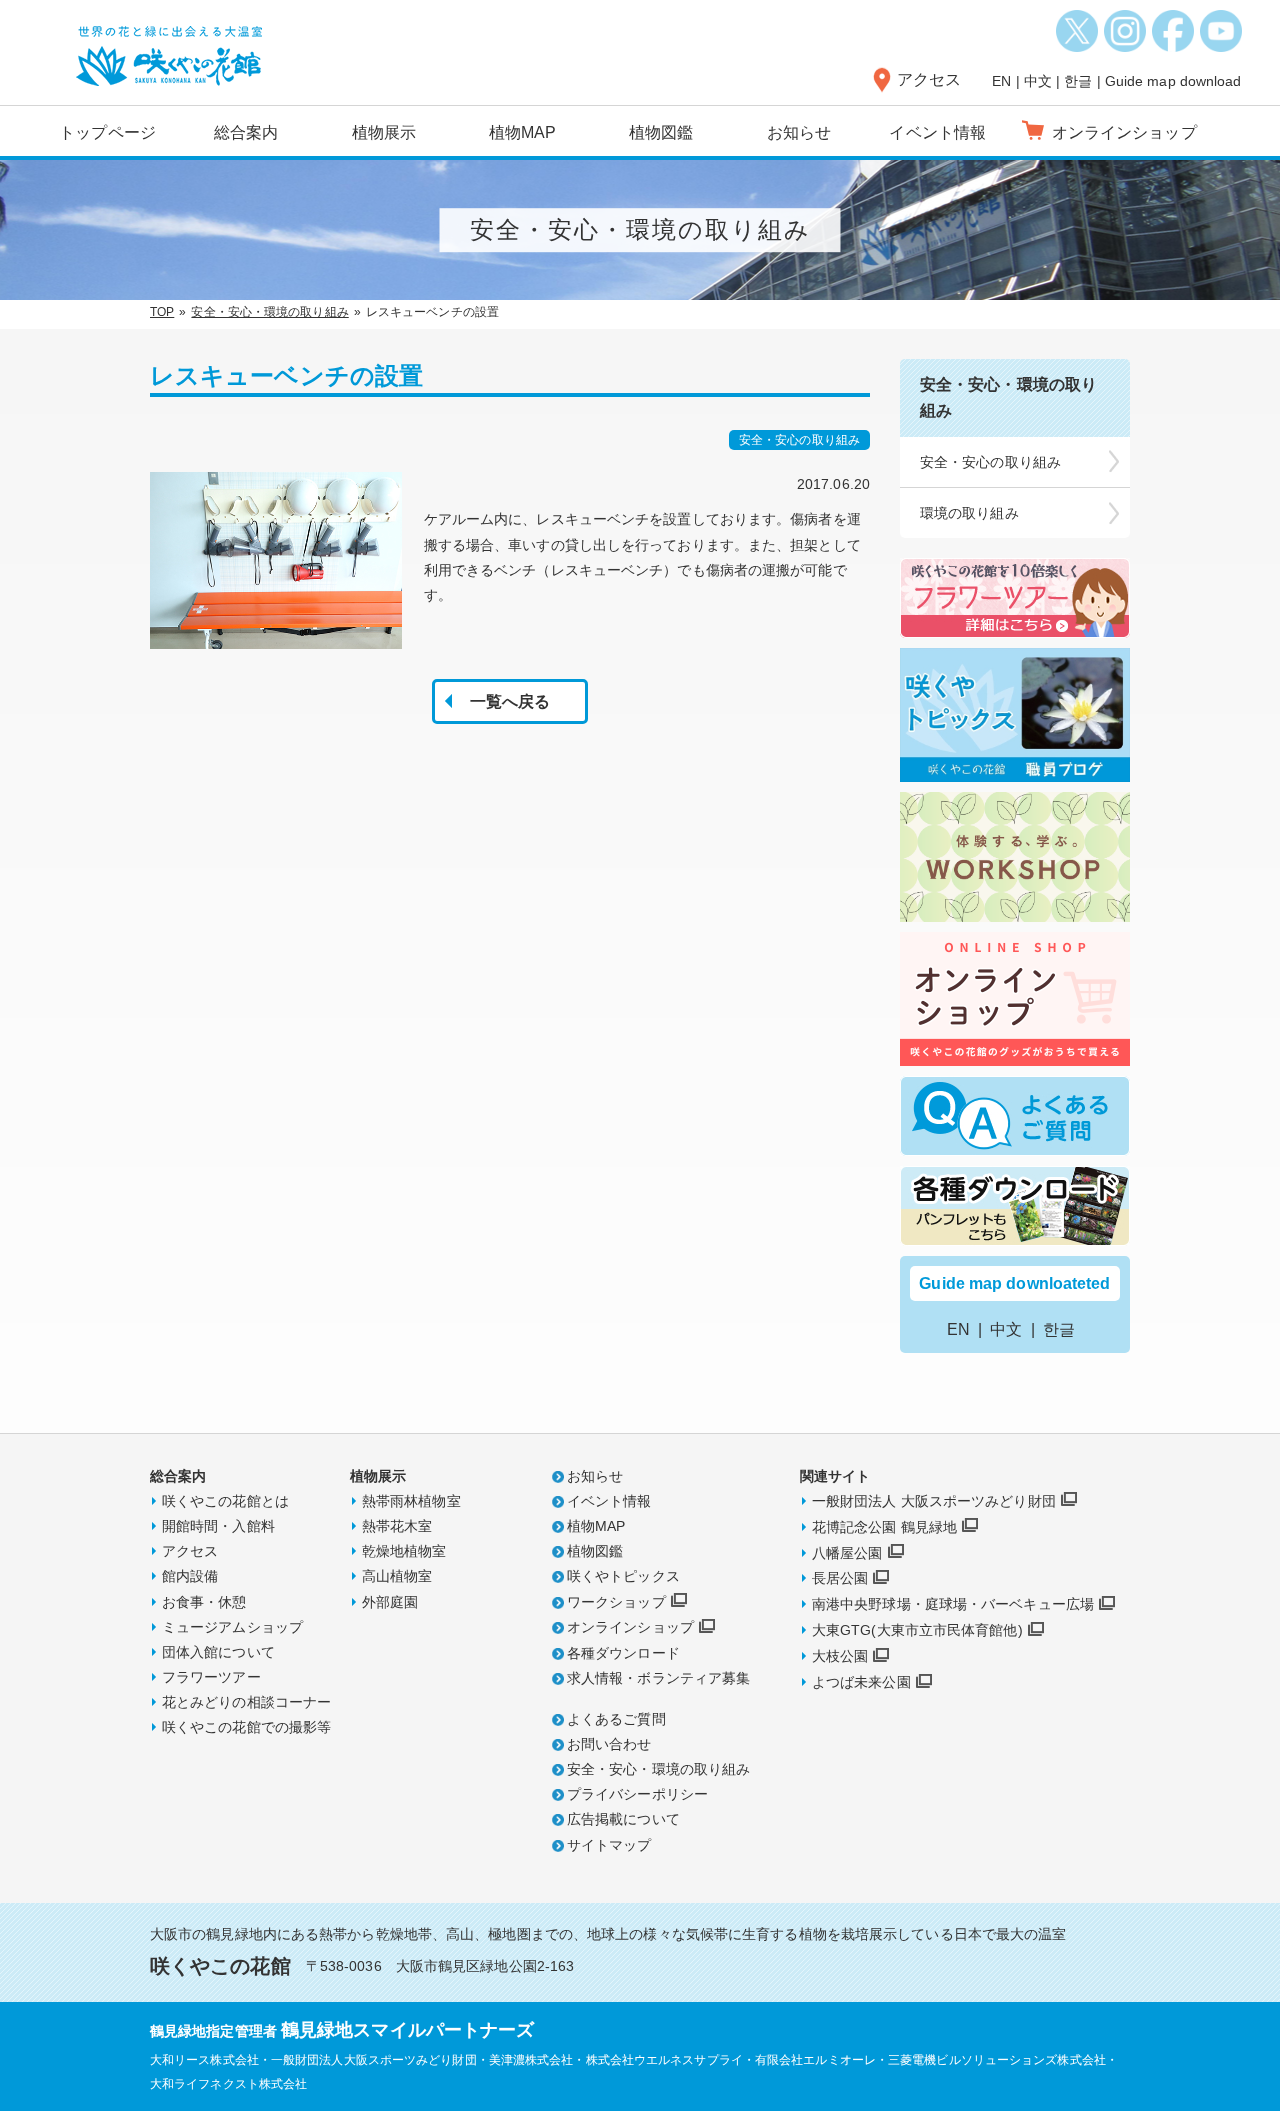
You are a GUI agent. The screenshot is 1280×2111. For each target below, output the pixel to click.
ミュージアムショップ (232, 1627)
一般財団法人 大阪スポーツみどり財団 (934, 1501)
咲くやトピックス (623, 1576)
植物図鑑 (661, 132)
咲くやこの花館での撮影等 (246, 1727)
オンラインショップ (630, 1627)
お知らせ (799, 132)
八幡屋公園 (847, 1553)
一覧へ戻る (510, 701)
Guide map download (1173, 81)
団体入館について (218, 1652)
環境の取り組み (969, 513)
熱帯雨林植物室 (411, 1501)
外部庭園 (390, 1602)
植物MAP (523, 132)
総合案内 (246, 132)
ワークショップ (616, 1602)
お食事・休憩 (204, 1602)
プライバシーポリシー (637, 1794)
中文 (1038, 81)
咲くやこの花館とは (225, 1501)
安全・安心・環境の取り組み (269, 312)
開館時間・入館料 (218, 1526)
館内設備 (190, 1576)
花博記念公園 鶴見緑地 (884, 1527)
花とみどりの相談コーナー (246, 1702)
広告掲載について (623, 1819)
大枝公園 (840, 1656)
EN (1001, 81)
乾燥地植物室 (404, 1551)
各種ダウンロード (623, 1653)
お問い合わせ (609, 1744)
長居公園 (840, 1578)
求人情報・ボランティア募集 (658, 1678)
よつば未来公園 (861, 1682)
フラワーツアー (211, 1677)
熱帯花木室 (397, 1526)
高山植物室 (397, 1576)
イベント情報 (937, 132)
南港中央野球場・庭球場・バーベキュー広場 (953, 1604)
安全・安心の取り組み (990, 462)
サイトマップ (609, 1845)
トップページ (107, 132)
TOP (162, 312)
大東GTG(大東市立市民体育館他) (917, 1630)
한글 (1078, 81)
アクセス (929, 79)
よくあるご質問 (616, 1719)
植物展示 (384, 132)
